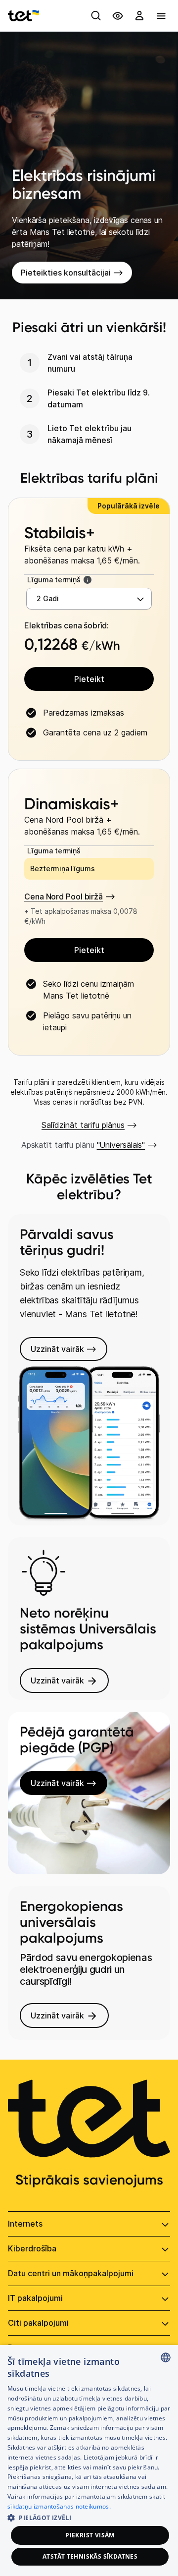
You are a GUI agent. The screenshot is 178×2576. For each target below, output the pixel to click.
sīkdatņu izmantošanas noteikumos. (59, 2506)
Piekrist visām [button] (90, 2535)
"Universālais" (121, 1145)
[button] (89, 2517)
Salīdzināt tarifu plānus (83, 1125)
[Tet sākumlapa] (23, 16)
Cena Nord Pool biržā (64, 896)
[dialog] (89, 2461)
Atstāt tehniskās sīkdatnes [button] (90, 2556)
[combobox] (166, 2357)
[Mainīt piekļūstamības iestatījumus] (118, 16)
